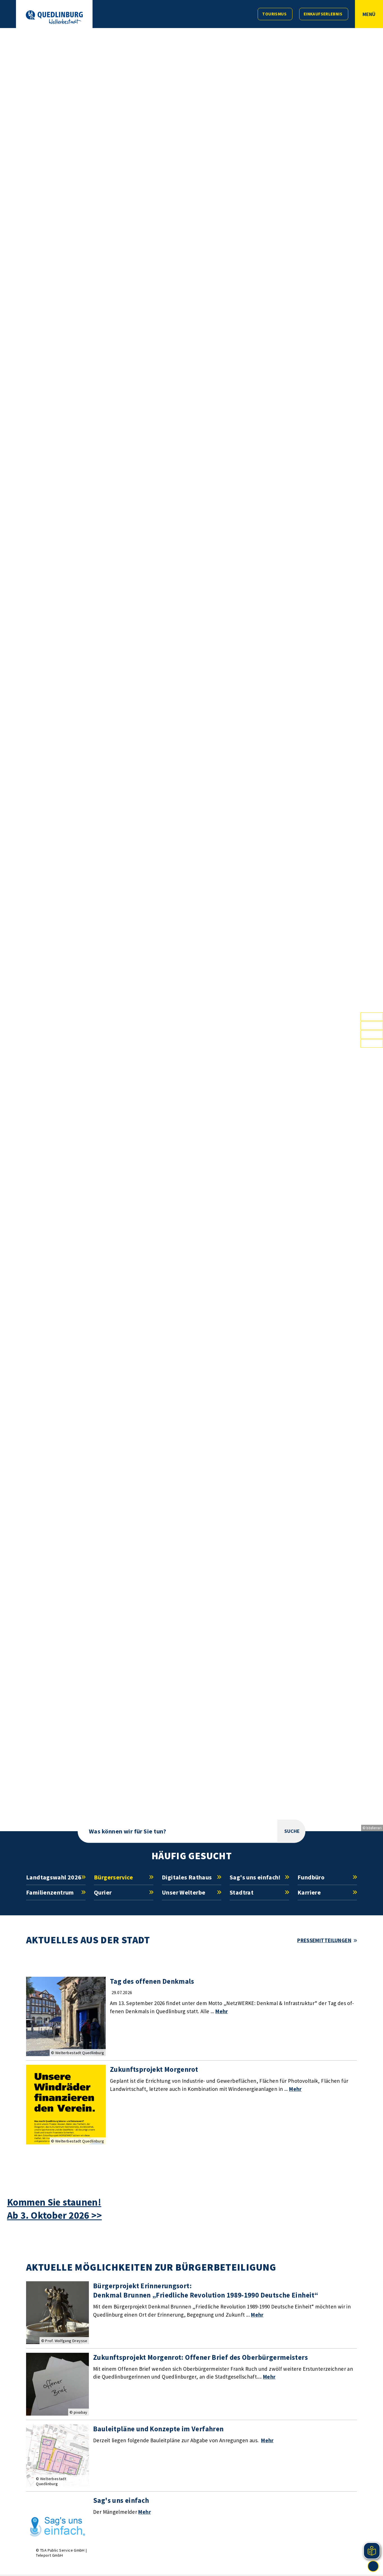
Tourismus (274, 14)
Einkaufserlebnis (323, 14)
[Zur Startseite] (54, 17)
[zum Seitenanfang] (373, 2566)
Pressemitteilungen (324, 1940)
